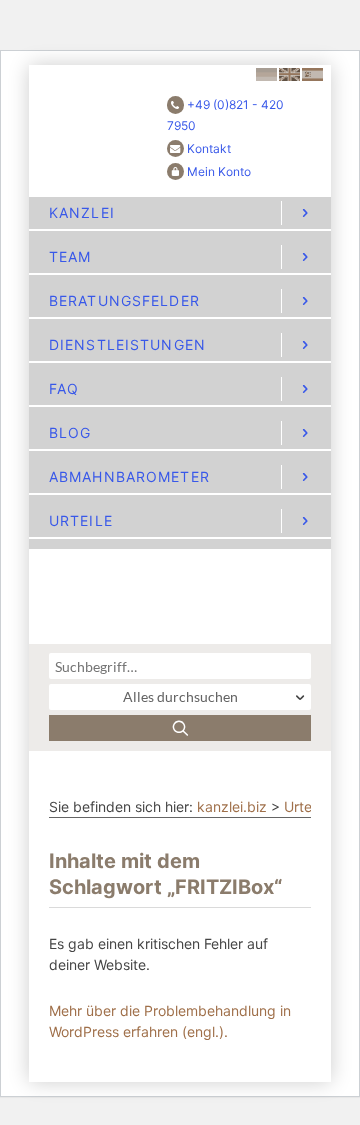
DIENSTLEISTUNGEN (127, 344)
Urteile (305, 806)
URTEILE (81, 520)
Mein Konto (219, 171)
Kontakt (209, 148)
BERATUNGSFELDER (124, 300)
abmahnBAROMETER (129, 476)
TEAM (70, 256)
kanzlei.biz (232, 806)
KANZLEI (82, 212)
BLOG (70, 432)
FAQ (64, 388)
